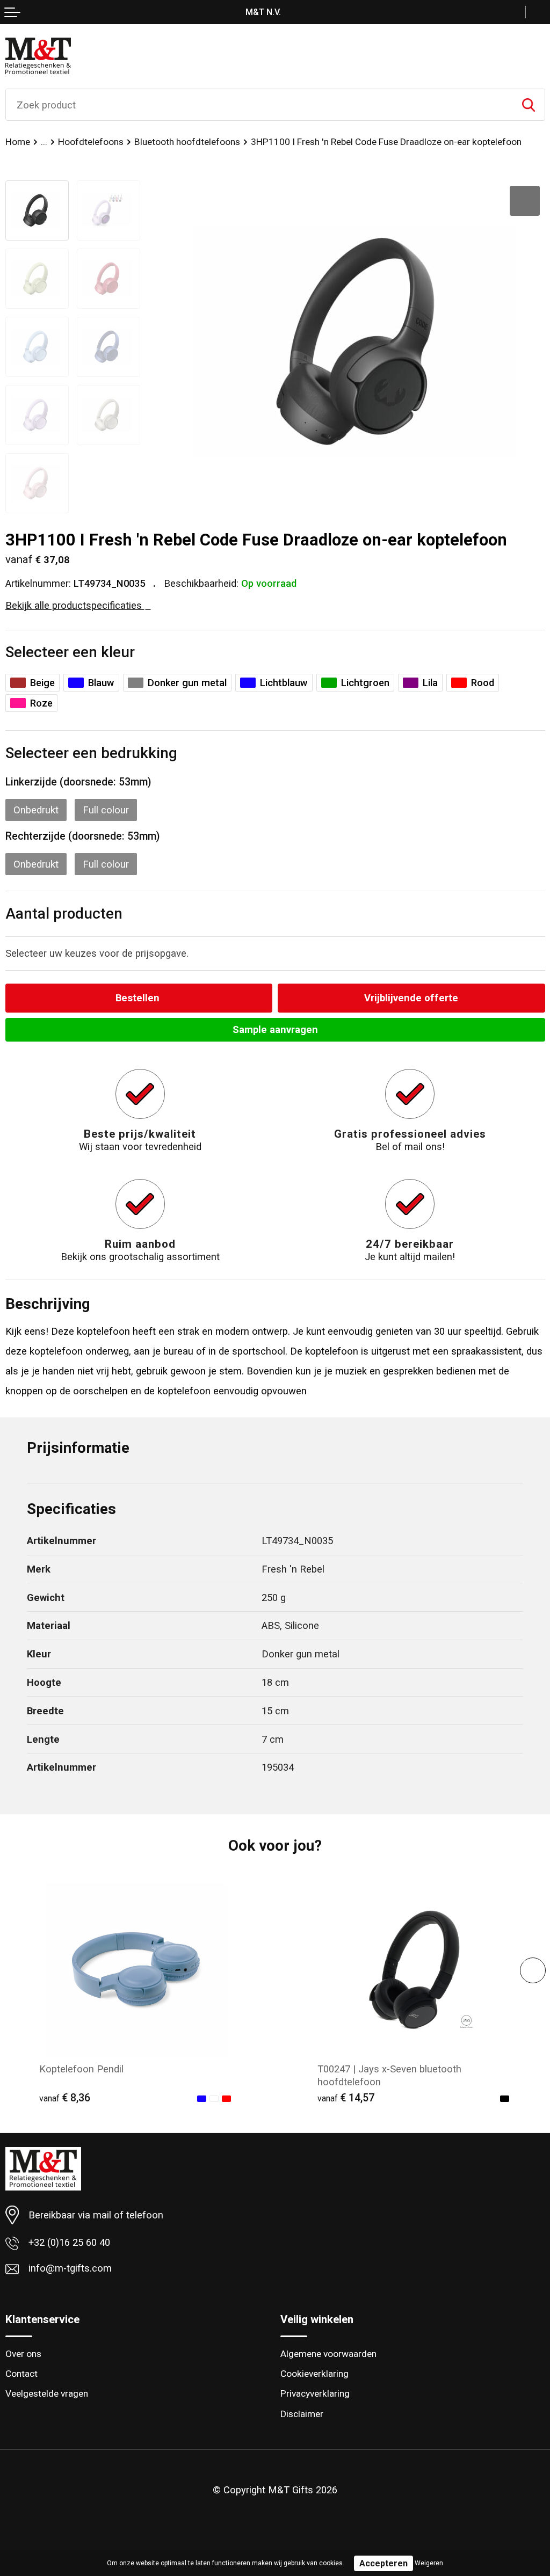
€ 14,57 (346, 2098)
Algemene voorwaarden (328, 2354)
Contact (21, 2374)
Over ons (23, 2354)
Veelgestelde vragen (47, 2393)
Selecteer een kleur (70, 652)
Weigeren (429, 2563)
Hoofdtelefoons (91, 142)
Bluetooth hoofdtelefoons (187, 142)
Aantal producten (64, 914)
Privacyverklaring (315, 2393)
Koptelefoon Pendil (81, 2069)
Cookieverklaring (314, 2374)
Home (18, 142)
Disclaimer (302, 2414)
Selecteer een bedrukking (91, 753)
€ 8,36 (65, 2098)
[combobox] (259, 105)
